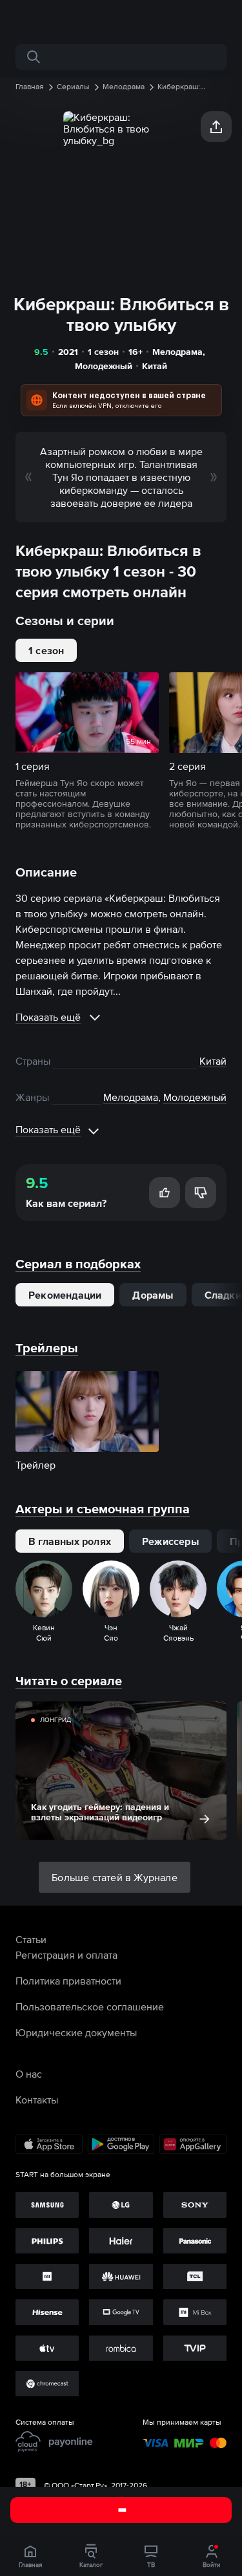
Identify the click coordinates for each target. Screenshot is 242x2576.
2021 (68, 352)
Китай (155, 366)
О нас (29, 2074)
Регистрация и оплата (66, 1955)
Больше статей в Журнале (115, 1877)
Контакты (37, 2100)
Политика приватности (68, 1981)
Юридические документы (76, 2032)
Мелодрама (177, 352)
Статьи (31, 1939)
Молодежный (104, 366)
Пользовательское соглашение (90, 2007)
